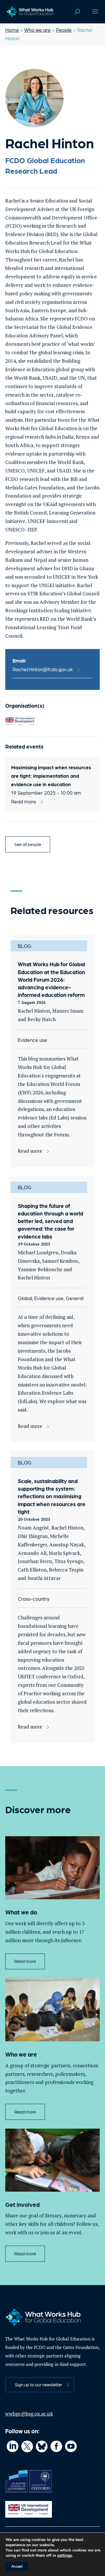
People (64, 30)
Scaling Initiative (72, 610)
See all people (28, 844)
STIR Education (45, 593)
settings (65, 2556)
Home (12, 30)
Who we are (37, 30)
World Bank (71, 462)
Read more (25, 1961)
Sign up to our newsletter (38, 2385)
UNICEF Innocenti (48, 521)
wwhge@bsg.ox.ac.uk (29, 2414)
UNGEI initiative (57, 585)
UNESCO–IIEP (21, 530)
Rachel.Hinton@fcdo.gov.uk (43, 669)
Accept (17, 2566)
